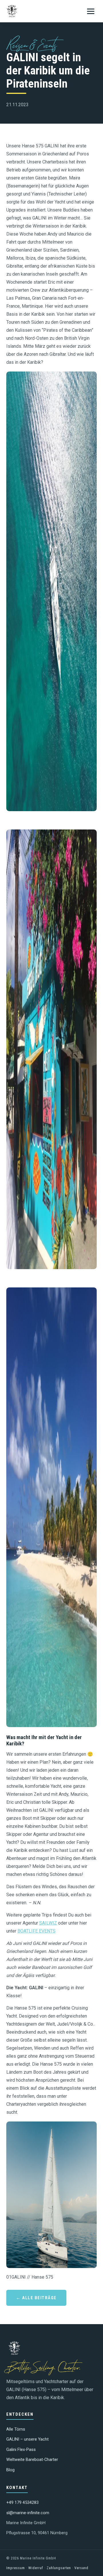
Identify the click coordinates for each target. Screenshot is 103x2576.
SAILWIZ (48, 1923)
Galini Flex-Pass (21, 2450)
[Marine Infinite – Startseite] (12, 11)
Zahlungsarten (59, 2568)
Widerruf (36, 2568)
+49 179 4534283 (22, 2503)
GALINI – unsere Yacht (27, 2439)
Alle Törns (16, 2429)
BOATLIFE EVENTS (36, 1931)
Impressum (16, 2568)
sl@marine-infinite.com (28, 2513)
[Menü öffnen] (91, 11)
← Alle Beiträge (36, 2298)
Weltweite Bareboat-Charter (32, 2460)
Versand (81, 2568)
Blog (10, 2470)
